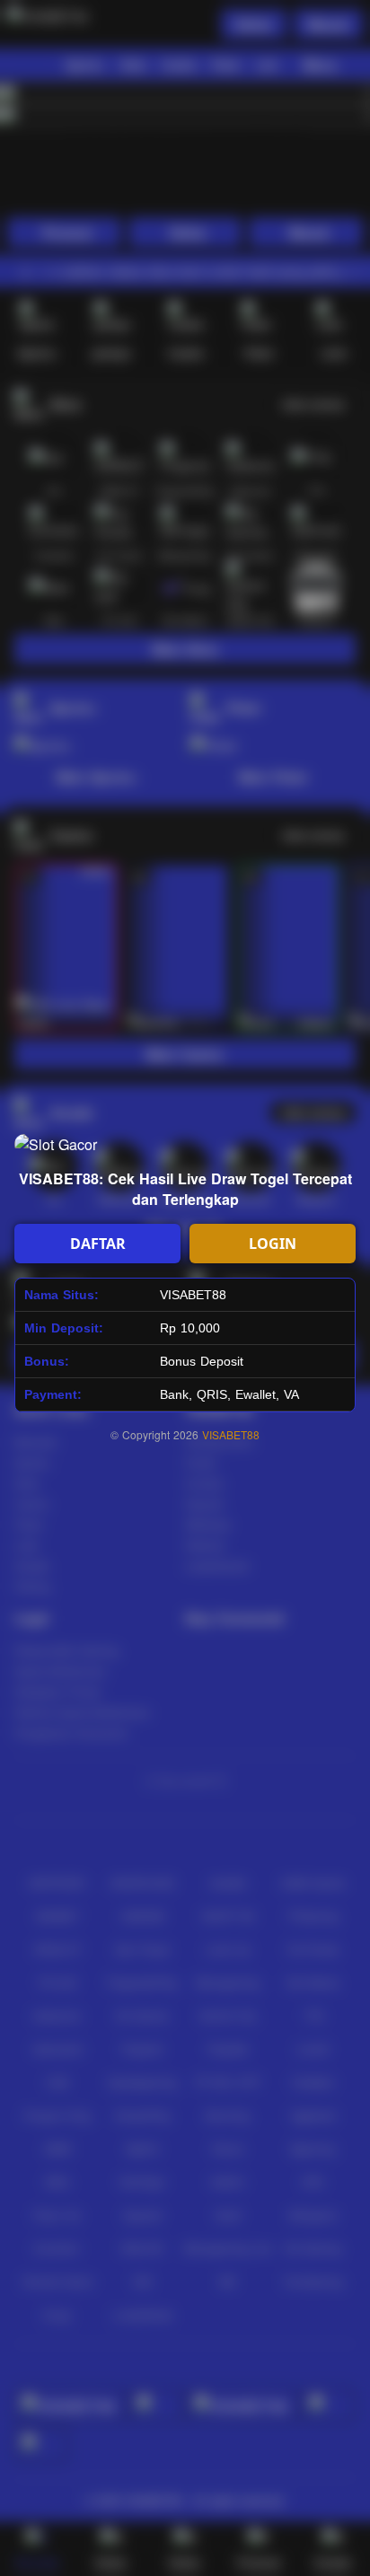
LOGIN (273, 1244)
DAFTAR (98, 1244)
